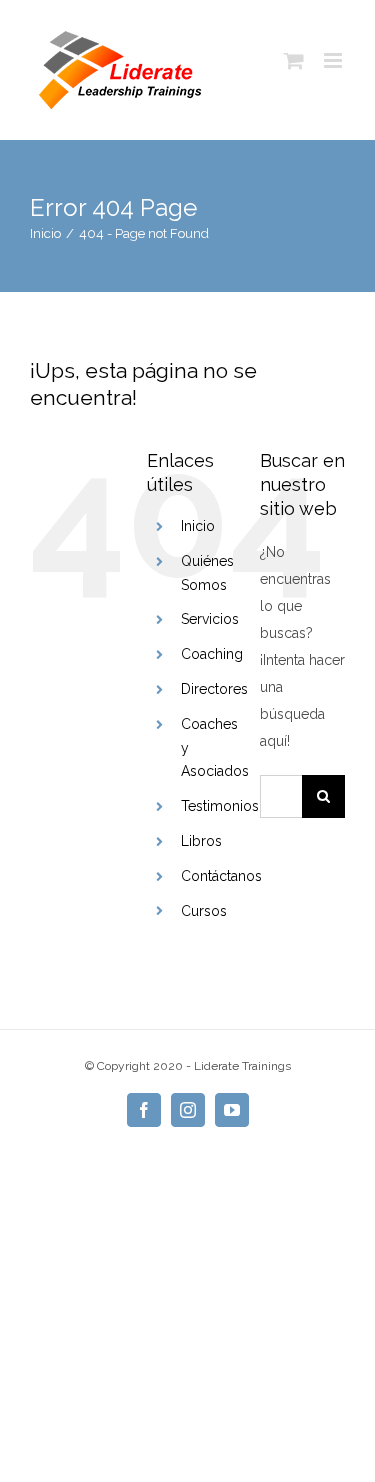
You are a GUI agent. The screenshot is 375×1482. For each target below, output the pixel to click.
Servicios (210, 619)
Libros (201, 841)
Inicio (198, 526)
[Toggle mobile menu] (334, 60)
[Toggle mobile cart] (294, 60)
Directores (214, 689)
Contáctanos (221, 876)
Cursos (204, 911)
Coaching (212, 654)
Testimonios (220, 806)
